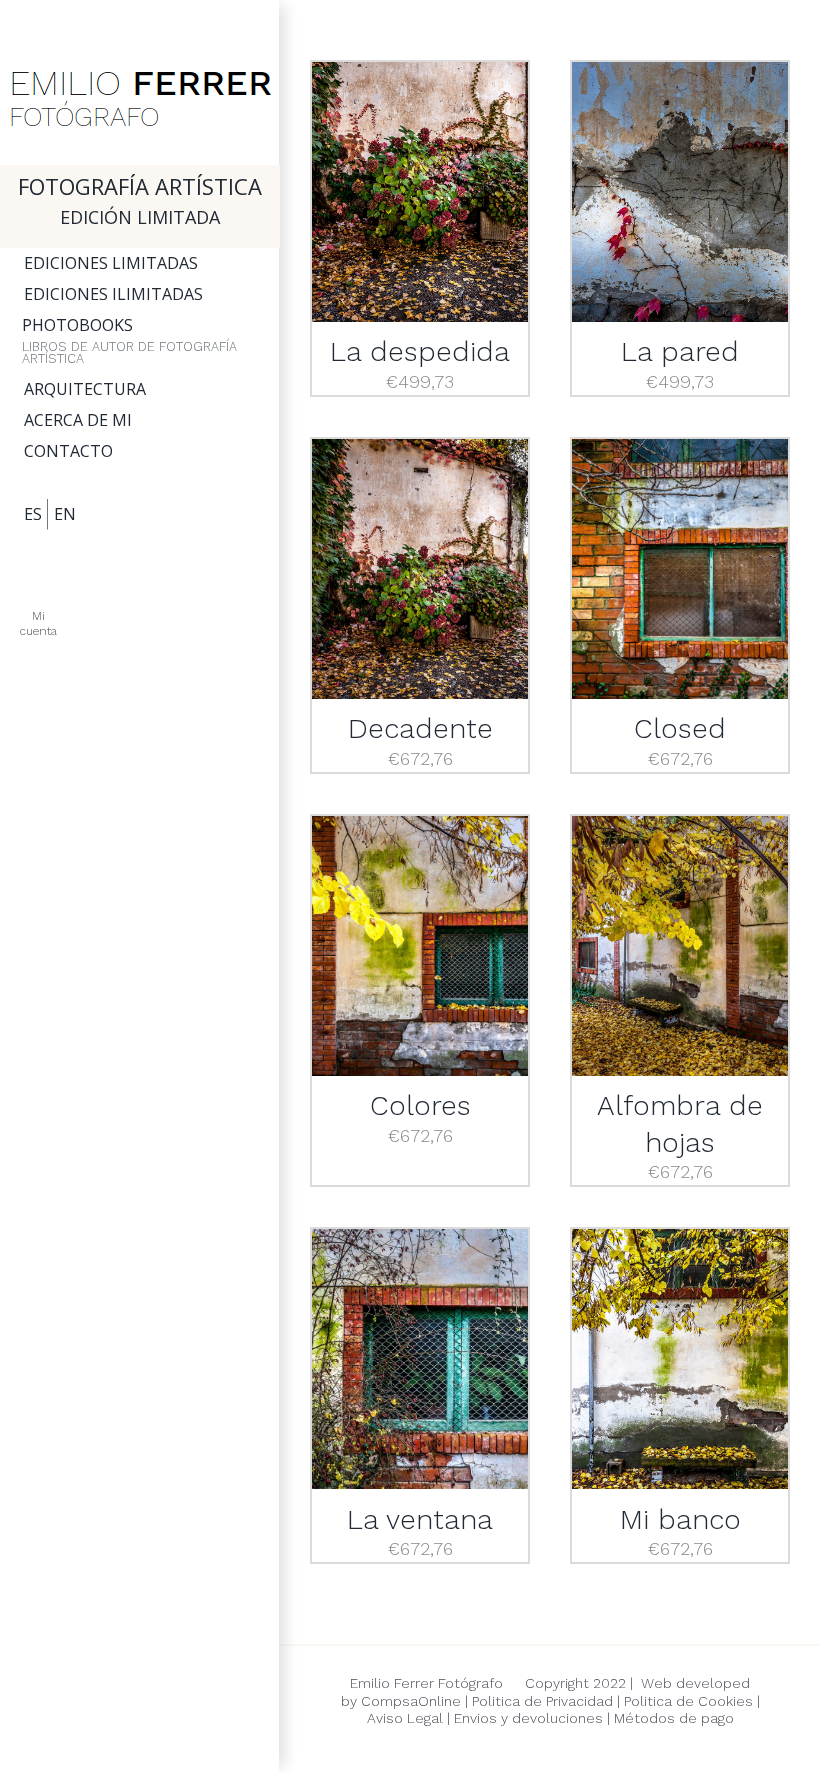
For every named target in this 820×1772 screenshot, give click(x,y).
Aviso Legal (405, 1718)
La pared (680, 351)
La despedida (420, 351)
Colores (420, 1105)
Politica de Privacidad (542, 1701)
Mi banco (680, 1519)
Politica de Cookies (688, 1701)
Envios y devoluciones (526, 1718)
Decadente (420, 728)
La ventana (420, 1519)
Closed (680, 728)
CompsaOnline (411, 1701)
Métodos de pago (674, 1718)
